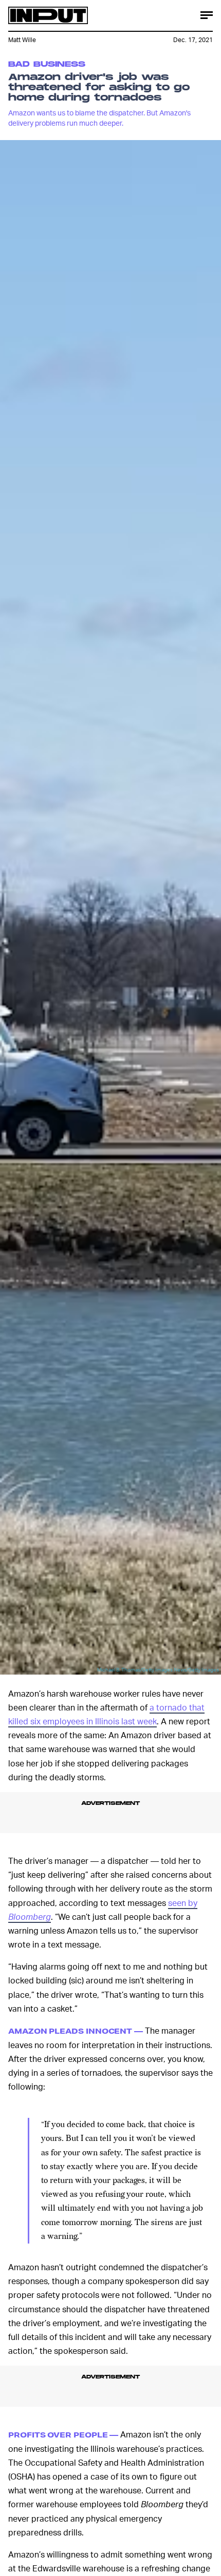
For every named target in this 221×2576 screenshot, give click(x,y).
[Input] (48, 15)
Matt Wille (22, 40)
